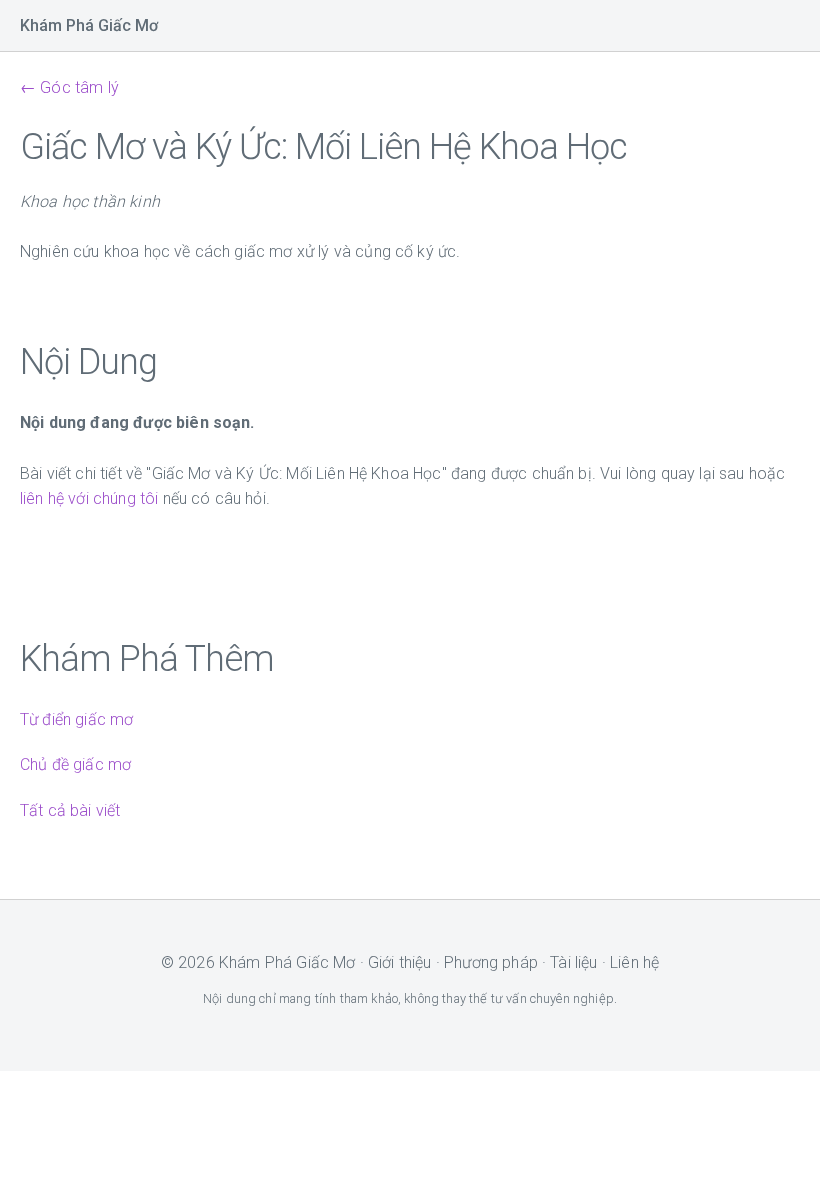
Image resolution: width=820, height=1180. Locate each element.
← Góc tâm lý (69, 87)
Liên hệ (634, 962)
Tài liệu (573, 962)
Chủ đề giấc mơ (75, 764)
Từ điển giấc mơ (76, 719)
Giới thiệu (400, 962)
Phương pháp (491, 962)
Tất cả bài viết (70, 810)
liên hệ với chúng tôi (89, 498)
